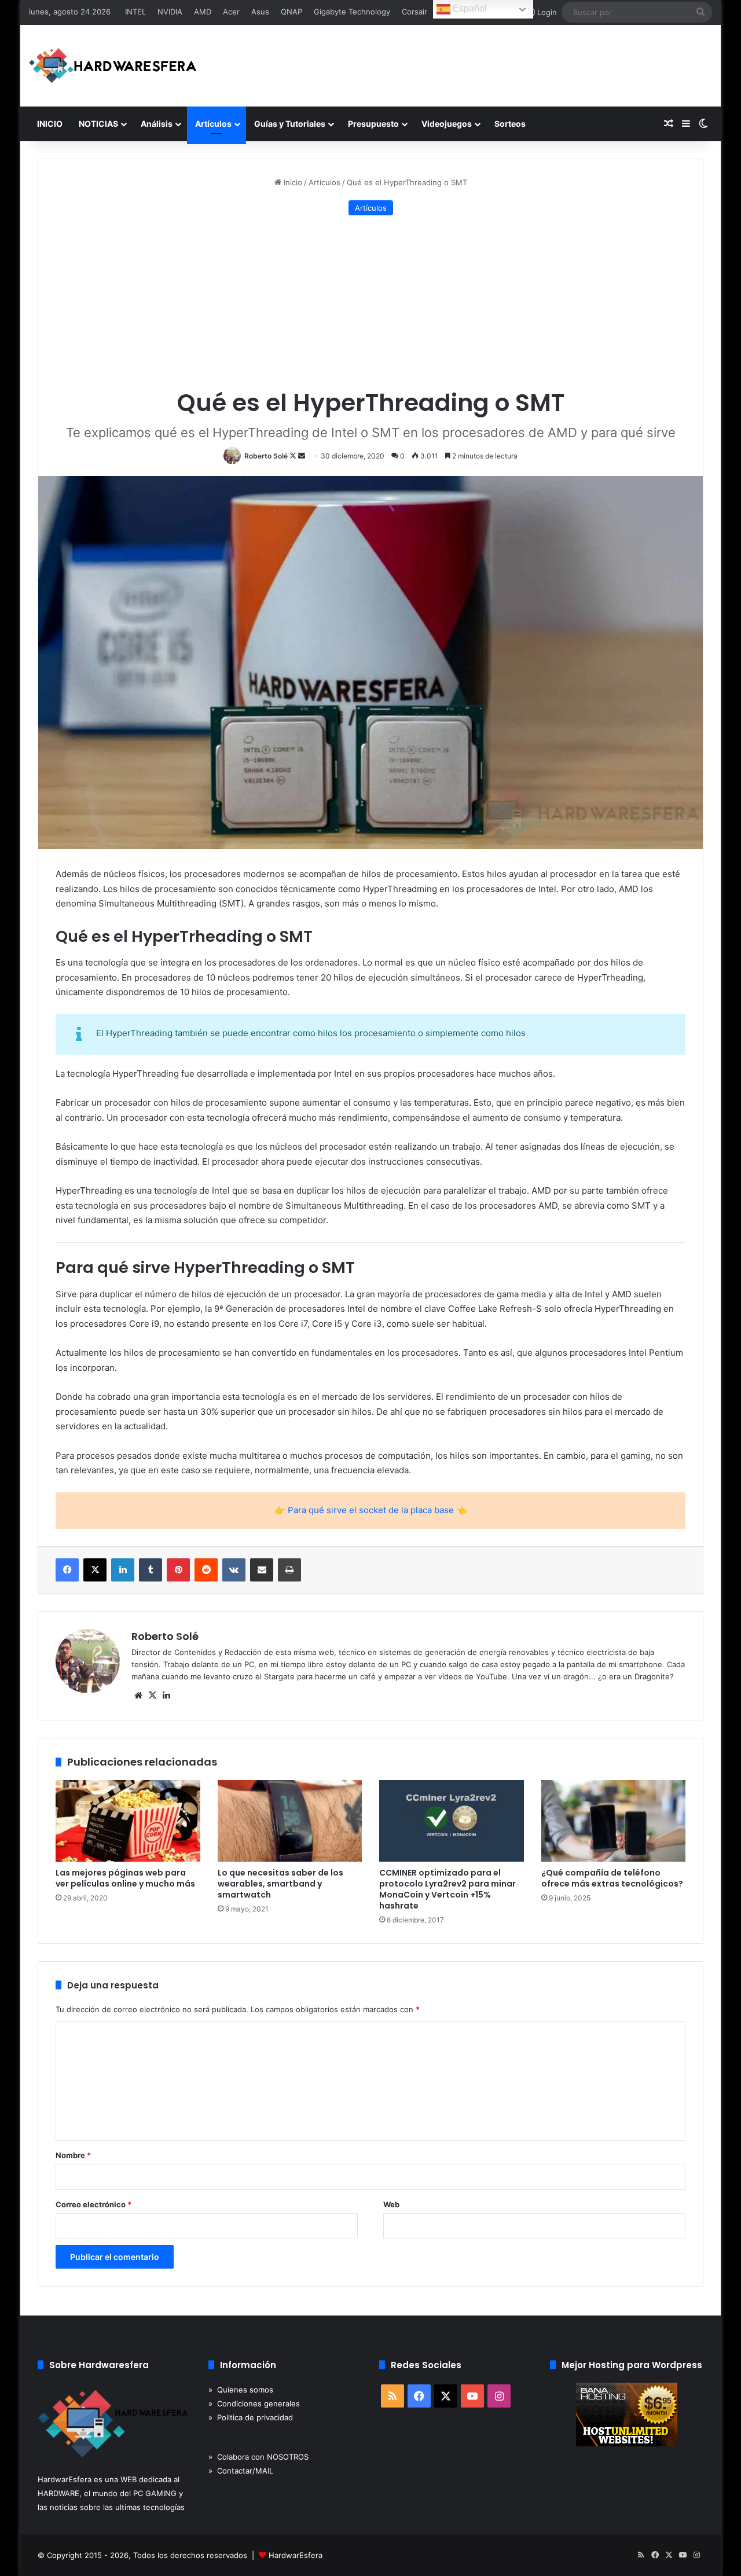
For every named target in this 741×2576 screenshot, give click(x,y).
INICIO (50, 124)
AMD (203, 12)
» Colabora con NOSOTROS (258, 2457)
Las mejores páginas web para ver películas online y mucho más (125, 1878)
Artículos (213, 124)
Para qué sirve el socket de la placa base (371, 1510)
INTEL (135, 12)
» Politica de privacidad (251, 2417)
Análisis (157, 124)
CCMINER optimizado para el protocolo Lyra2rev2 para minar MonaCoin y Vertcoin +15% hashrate (447, 1889)
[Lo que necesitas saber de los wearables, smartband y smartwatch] (290, 1821)
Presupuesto (373, 124)
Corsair (414, 12)
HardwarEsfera (296, 2555)
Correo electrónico (93, 2204)
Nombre (73, 2155)
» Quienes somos (241, 2390)
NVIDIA (170, 12)
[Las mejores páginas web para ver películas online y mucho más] (128, 1821)
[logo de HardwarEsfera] (113, 66)
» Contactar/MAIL (241, 2471)
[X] (152, 1696)
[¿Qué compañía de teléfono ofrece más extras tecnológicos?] (614, 1821)
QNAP (291, 12)
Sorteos (510, 124)
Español (469, 8)
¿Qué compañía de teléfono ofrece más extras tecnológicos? (612, 1878)
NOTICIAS (98, 124)
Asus (260, 12)
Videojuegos (447, 124)
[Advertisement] (370, 302)
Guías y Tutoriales (290, 124)
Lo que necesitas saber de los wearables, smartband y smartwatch (280, 1884)
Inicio (292, 182)
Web (391, 2204)
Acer (231, 12)
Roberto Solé (266, 456)
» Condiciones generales (254, 2403)
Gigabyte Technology (352, 12)
